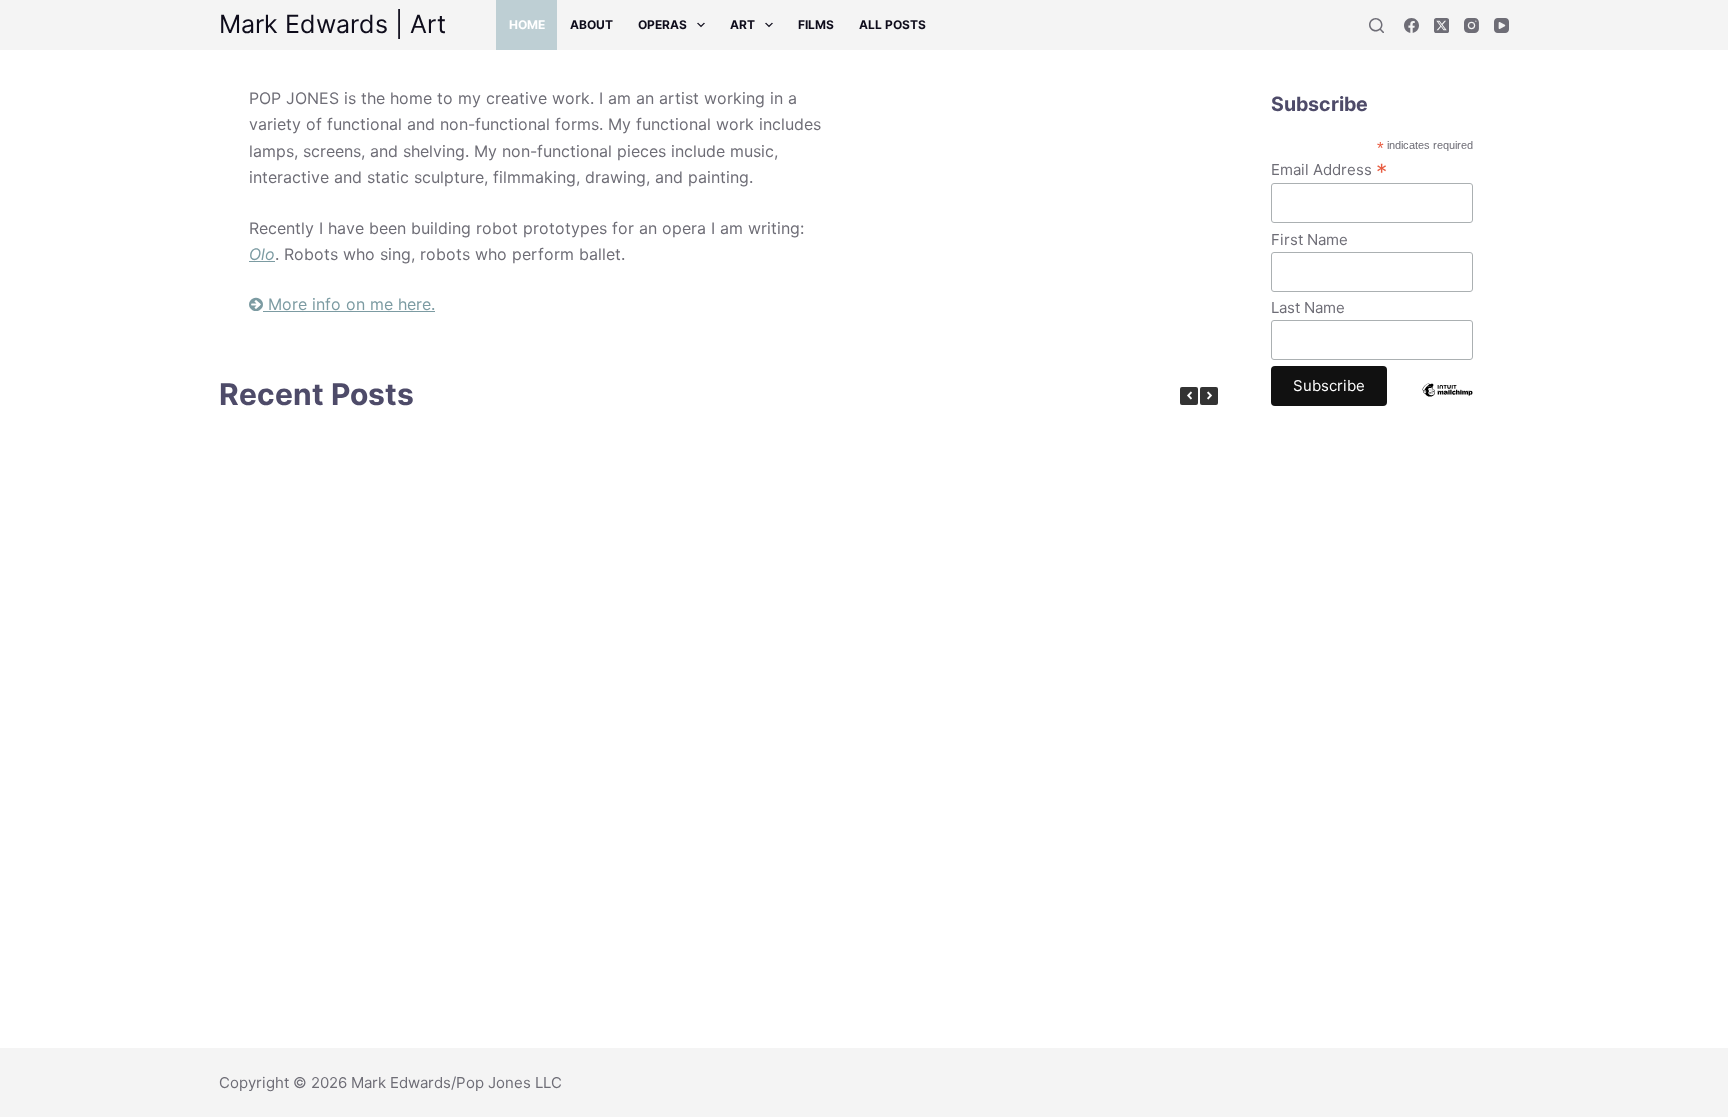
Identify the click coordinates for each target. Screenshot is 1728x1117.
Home (527, 24)
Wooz (737, 781)
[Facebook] (1411, 25)
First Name (1309, 239)
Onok (887, 591)
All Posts (892, 24)
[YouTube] (1501, 25)
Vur (437, 591)
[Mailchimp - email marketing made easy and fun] (1447, 405)
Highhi (737, 591)
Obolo (436, 781)
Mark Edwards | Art (332, 24)
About (591, 24)
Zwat (286, 781)
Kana (586, 591)
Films (816, 24)
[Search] (1376, 25)
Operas (662, 24)
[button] (1209, 396)
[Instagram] (1471, 25)
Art (742, 24)
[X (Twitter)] (1441, 25)
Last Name (1308, 307)
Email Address (1329, 169)
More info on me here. (349, 304)
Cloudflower (287, 591)
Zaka (587, 781)
